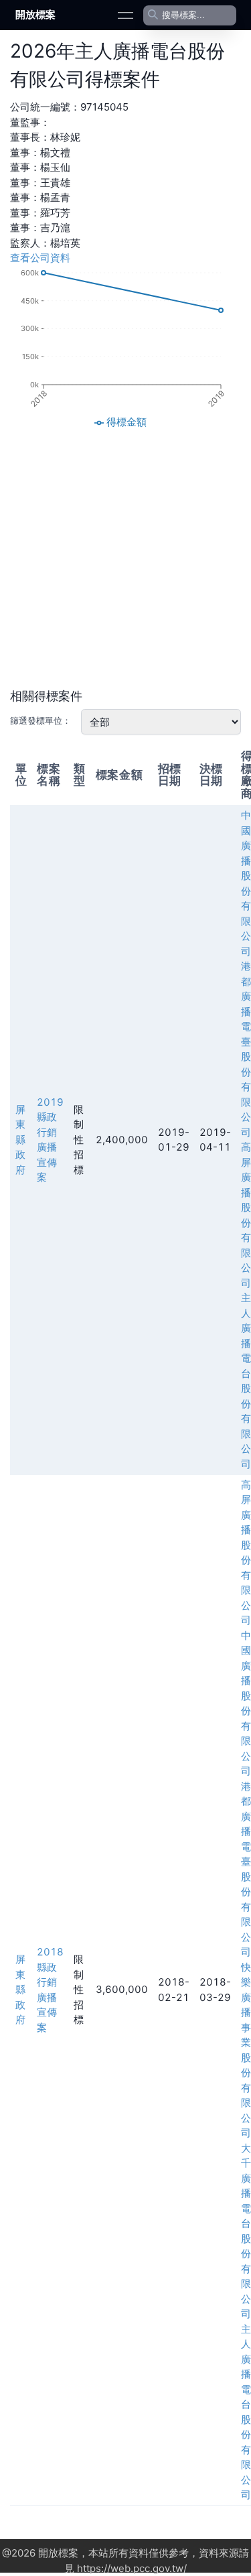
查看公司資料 (40, 258)
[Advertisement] (125, 559)
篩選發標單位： (40, 720)
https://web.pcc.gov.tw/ (132, 2568)
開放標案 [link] (35, 14)
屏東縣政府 (20, 1140)
